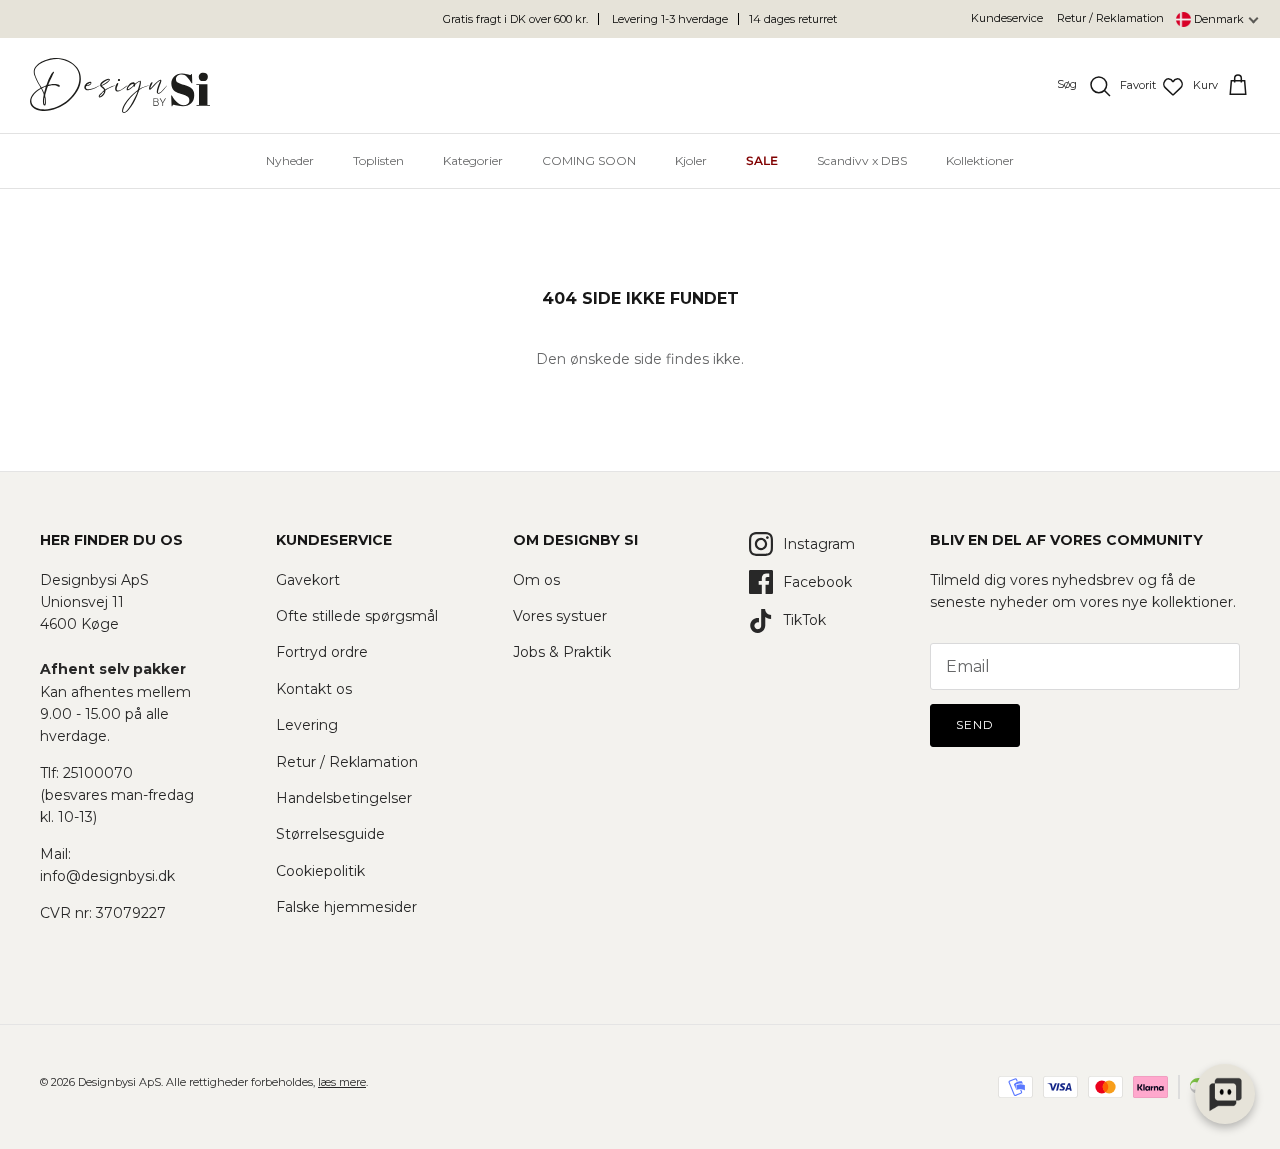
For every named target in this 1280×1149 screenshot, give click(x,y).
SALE (762, 160)
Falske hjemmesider (346, 907)
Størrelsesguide (330, 834)
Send (975, 724)
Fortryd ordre (322, 652)
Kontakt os (314, 689)
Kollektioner (980, 160)
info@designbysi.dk (107, 876)
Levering (307, 725)
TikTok (804, 620)
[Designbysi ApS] (120, 85)
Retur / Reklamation (1110, 18)
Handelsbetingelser (344, 798)
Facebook (817, 582)
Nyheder (290, 160)
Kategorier (473, 160)
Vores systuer (560, 616)
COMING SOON (589, 160)
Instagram (819, 544)
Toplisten (378, 160)
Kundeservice (1007, 18)
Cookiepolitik (320, 871)
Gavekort (308, 580)
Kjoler (691, 160)
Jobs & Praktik (562, 652)
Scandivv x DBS (862, 160)
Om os (536, 580)
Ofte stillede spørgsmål (357, 616)
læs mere (342, 1082)
